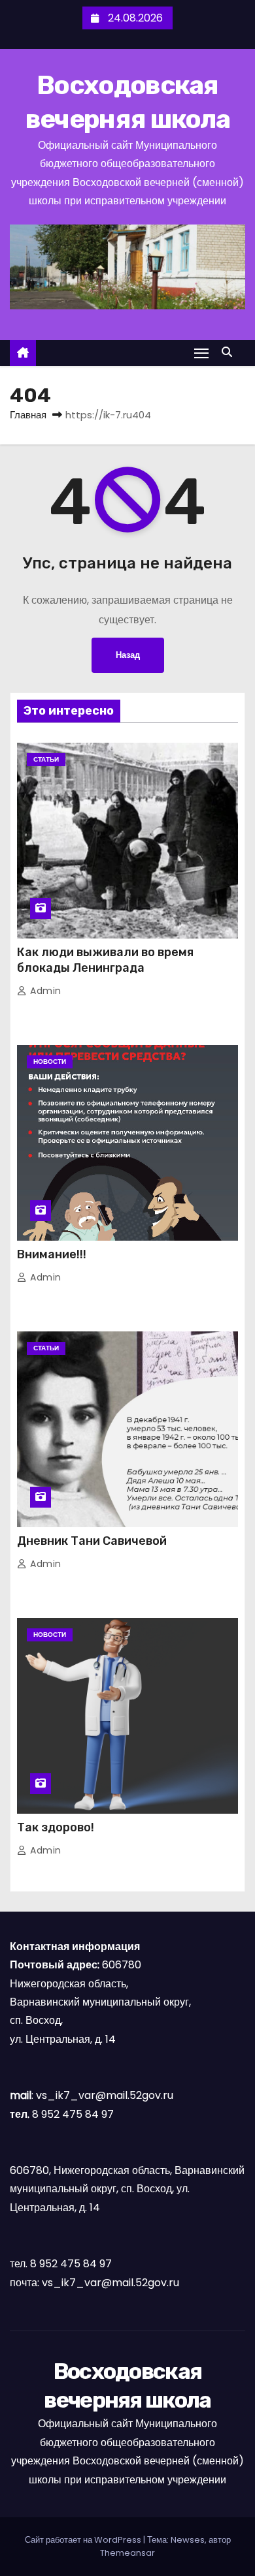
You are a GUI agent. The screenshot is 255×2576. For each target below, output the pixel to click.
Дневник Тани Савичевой (92, 1541)
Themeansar (127, 2553)
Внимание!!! (52, 1254)
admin (44, 991)
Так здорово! (56, 1827)
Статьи (46, 759)
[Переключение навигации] (201, 353)
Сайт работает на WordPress (84, 2540)
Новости (50, 1062)
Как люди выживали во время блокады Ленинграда (105, 960)
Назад (128, 655)
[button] (230, 352)
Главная (28, 415)
